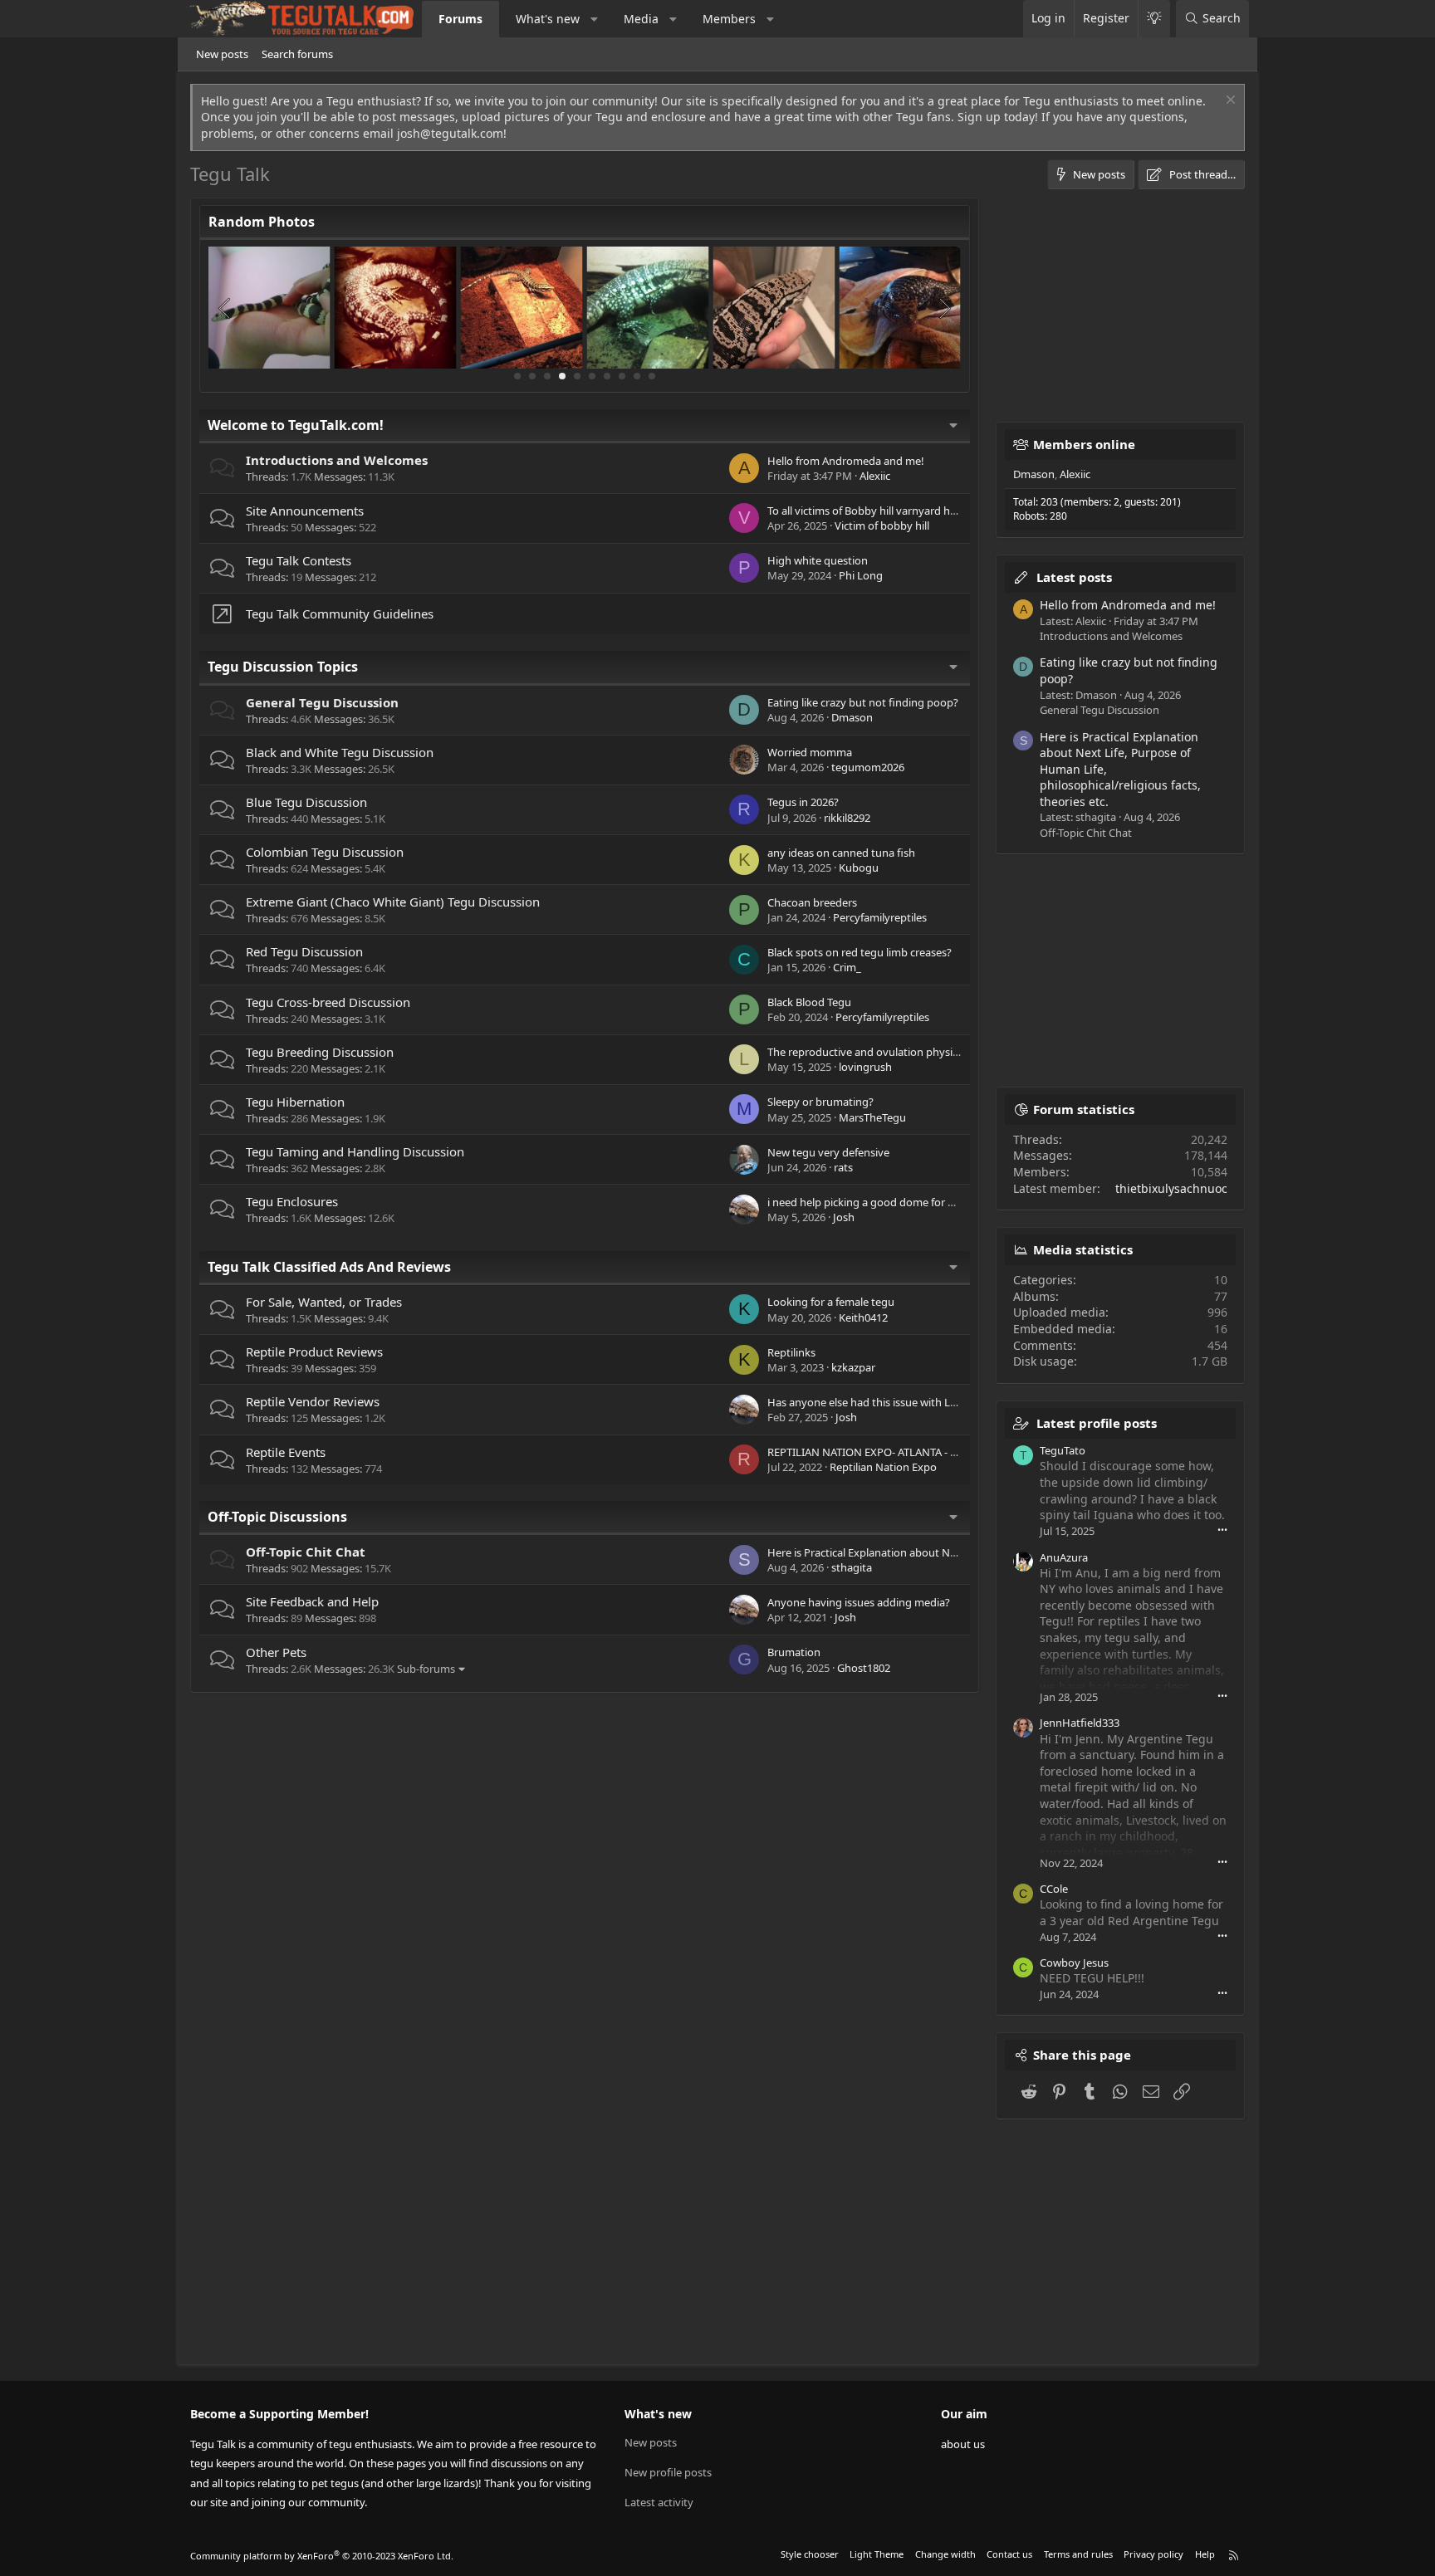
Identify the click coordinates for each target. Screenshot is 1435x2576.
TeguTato (1063, 1450)
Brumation (794, 1652)
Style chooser (810, 2554)
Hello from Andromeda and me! (846, 461)
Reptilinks (791, 1352)
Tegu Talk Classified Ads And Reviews (329, 1267)
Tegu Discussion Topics (283, 667)
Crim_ (847, 967)
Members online (1084, 444)
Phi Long (861, 575)
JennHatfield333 (1080, 1723)
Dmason (852, 717)
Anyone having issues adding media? (859, 1602)
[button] (595, 19)
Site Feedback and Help (312, 1601)
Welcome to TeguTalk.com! (296, 425)
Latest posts (1074, 577)
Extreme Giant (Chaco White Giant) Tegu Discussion (393, 902)
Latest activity (659, 2502)
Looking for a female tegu (831, 1302)
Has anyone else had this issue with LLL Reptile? (885, 1402)
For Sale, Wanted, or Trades (324, 1302)
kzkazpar (853, 1367)
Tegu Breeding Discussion (320, 1052)
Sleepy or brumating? (820, 1102)
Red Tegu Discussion (304, 951)
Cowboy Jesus (1074, 1963)
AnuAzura (1064, 1557)
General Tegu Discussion (322, 702)
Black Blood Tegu (809, 1002)
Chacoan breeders (812, 902)
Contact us (1009, 2554)
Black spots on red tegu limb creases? (860, 952)
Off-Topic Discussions (277, 1517)
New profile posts (668, 2472)
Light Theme (877, 2554)
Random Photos (262, 222)
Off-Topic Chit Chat (306, 1552)
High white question (818, 560)
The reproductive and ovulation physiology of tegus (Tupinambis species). (949, 1052)
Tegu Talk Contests (299, 560)
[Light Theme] (1154, 19)
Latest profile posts (1097, 1423)
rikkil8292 (847, 818)
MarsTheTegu (872, 1117)
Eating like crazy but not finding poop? (863, 702)
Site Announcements (305, 511)
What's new (548, 19)
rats (843, 1167)
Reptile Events (286, 1452)
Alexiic (875, 476)
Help (1205, 2554)
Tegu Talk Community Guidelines (340, 613)
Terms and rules (1078, 2554)
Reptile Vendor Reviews (313, 1401)
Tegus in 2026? (803, 802)
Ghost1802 (864, 1668)
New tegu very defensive (828, 1152)
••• (1222, 1530)
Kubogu (859, 868)
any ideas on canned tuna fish (841, 853)
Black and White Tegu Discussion (340, 752)
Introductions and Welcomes (337, 460)
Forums (460, 19)
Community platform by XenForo (322, 2556)
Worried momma (810, 752)
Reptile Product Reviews (314, 1352)
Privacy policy (1153, 2554)
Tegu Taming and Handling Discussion (355, 1151)
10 (652, 376)
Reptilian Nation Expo (883, 1467)
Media (641, 19)
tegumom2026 (868, 767)
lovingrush (865, 1067)
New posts (222, 54)
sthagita (852, 1567)
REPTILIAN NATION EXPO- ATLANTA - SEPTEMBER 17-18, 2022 (917, 1452)
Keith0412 (863, 1317)
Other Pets (276, 1652)
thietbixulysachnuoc (1171, 1188)
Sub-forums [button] (426, 1669)
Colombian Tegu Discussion (325, 852)
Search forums (297, 54)
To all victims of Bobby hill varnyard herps (869, 511)
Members (729, 19)
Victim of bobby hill (882, 525)
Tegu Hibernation (295, 1102)
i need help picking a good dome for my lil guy (881, 1202)
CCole (1054, 1889)
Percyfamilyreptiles (880, 917)
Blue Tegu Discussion (306, 802)
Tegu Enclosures (292, 1201)
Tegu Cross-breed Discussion (328, 1002)
